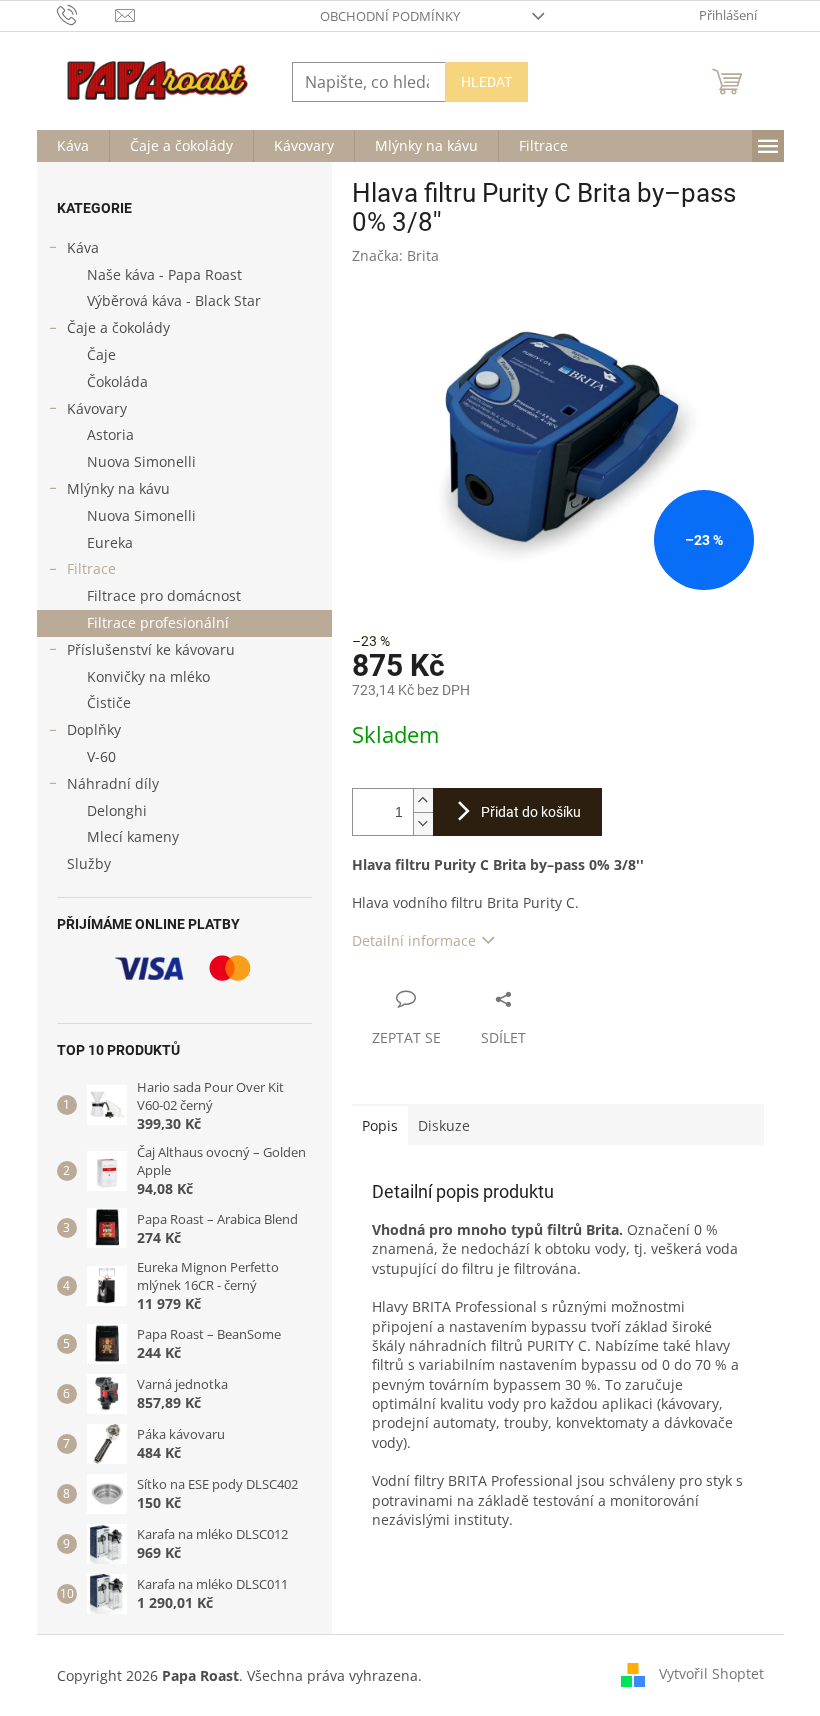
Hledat (486, 82)
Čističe (109, 702)
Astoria (110, 434)
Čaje (101, 354)
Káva (83, 247)
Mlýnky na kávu (118, 488)
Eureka (110, 542)
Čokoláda (117, 381)
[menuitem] (73, 146)
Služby (89, 863)
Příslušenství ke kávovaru (151, 649)
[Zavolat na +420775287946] (86, 14)
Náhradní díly (113, 783)
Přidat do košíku (531, 812)
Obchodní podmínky (390, 16)
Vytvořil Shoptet (711, 1673)
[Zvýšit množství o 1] (423, 800)
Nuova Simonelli (141, 461)
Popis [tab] (380, 1125)
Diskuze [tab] (444, 1125)
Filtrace (91, 568)
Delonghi (117, 810)
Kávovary (97, 408)
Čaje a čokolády (118, 327)
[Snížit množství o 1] (423, 823)
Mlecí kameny (133, 836)
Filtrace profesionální (158, 622)
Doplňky (94, 729)
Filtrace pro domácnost (164, 595)
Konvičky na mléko (148, 676)
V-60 (101, 756)
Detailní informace (414, 940)
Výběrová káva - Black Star (174, 300)
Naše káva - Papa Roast (164, 274)
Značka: (395, 255)
